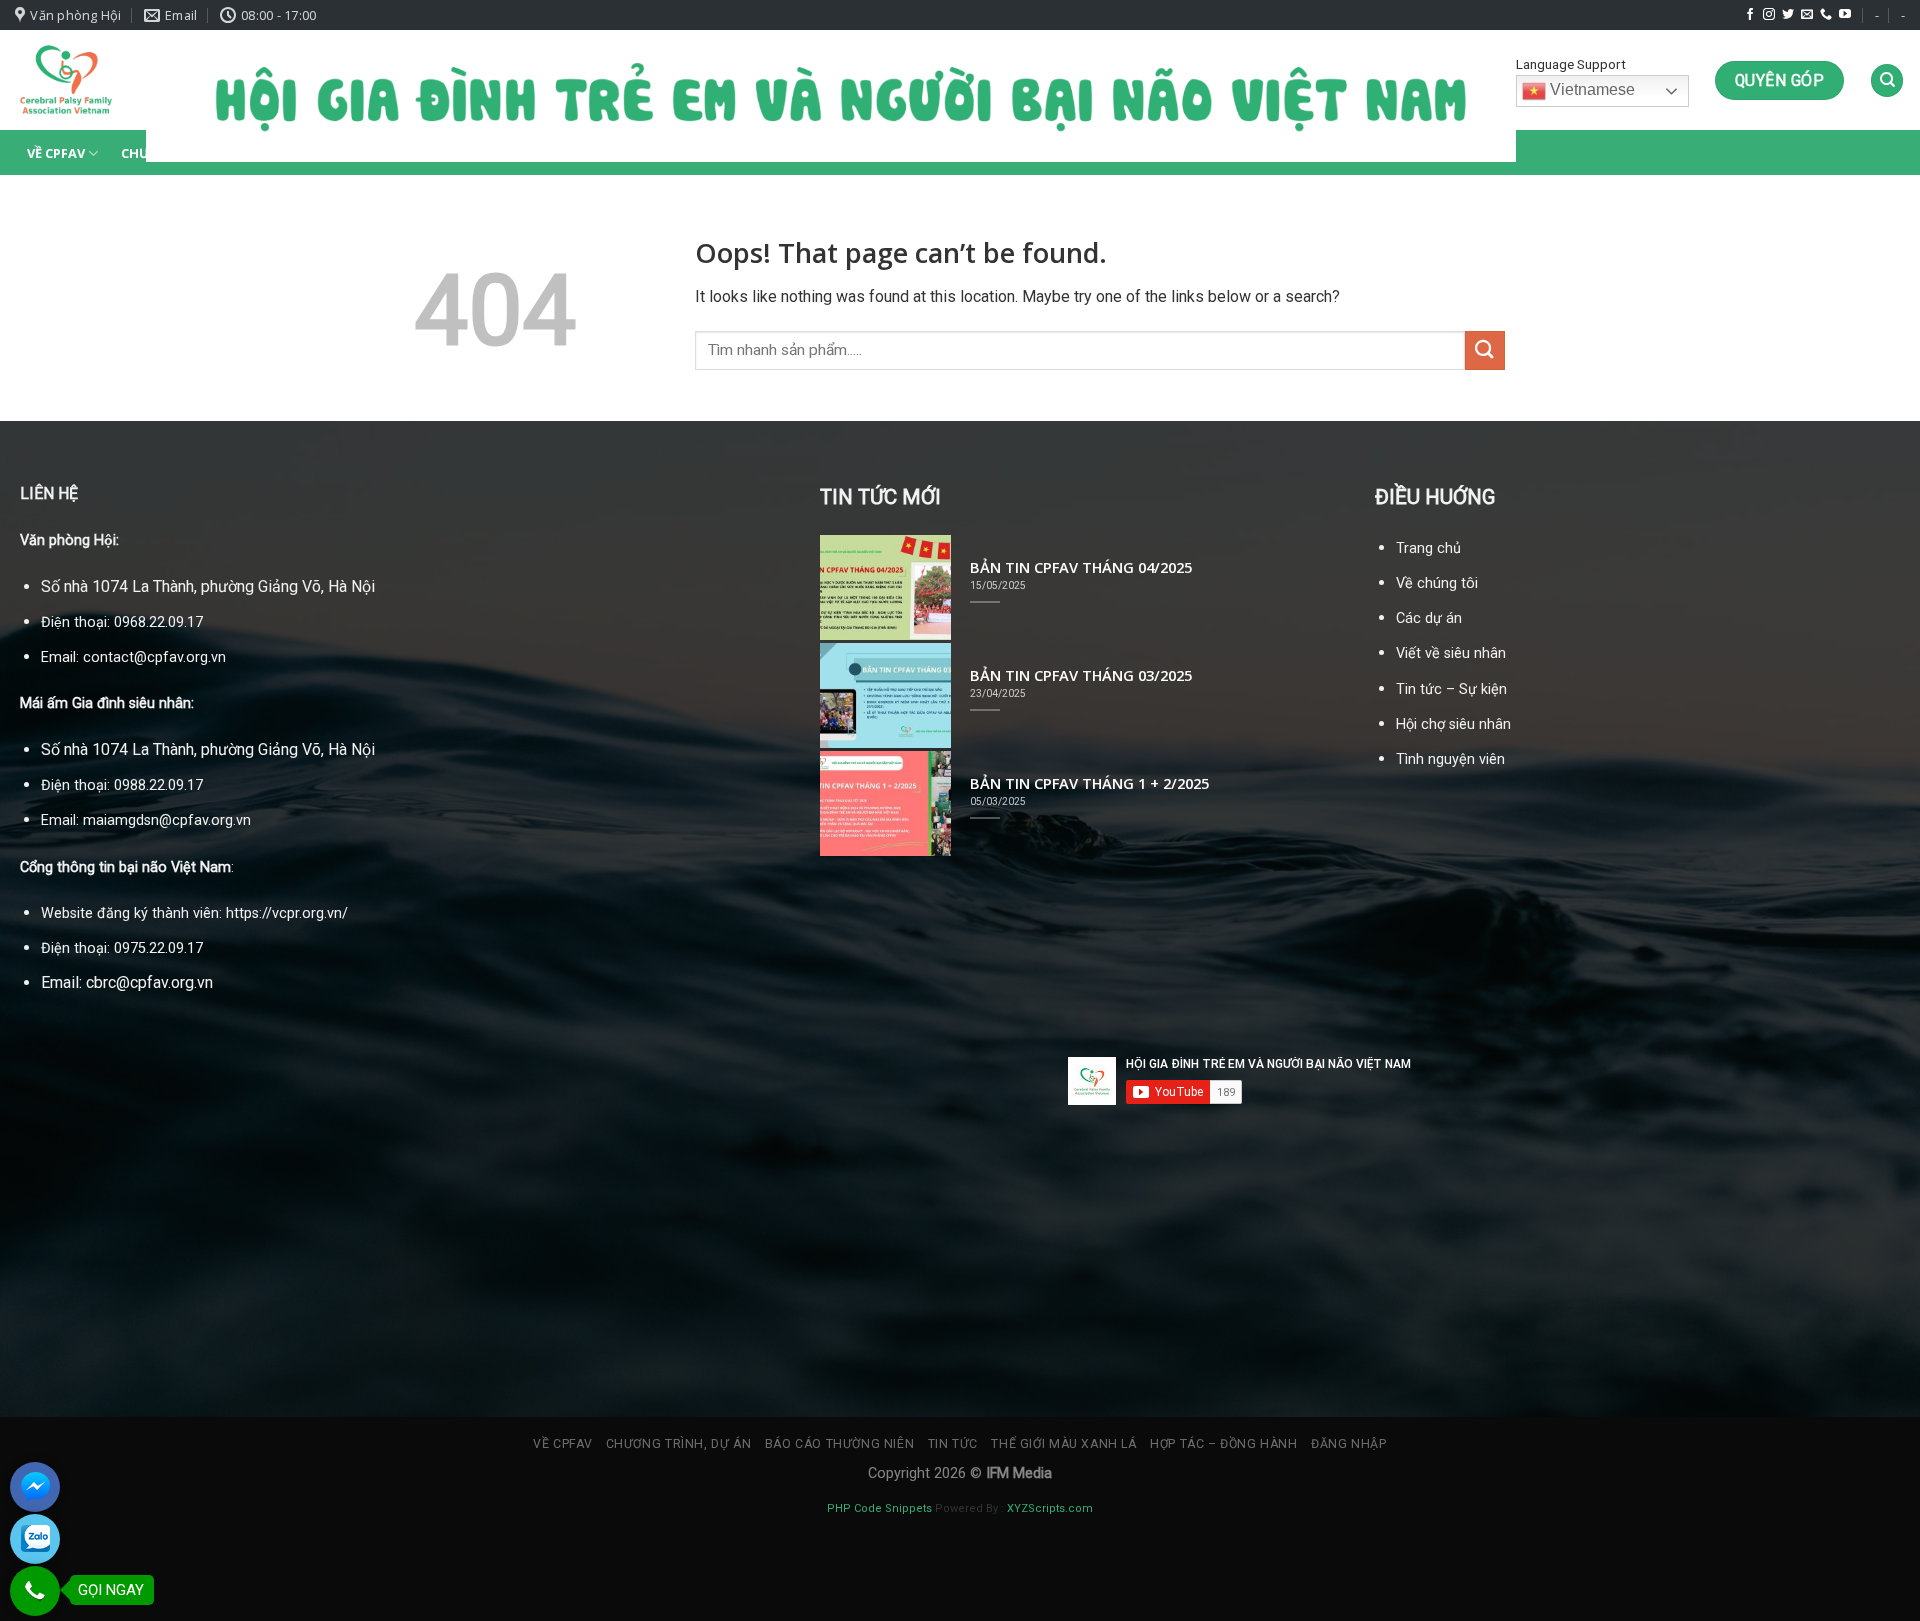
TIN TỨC (953, 1444)
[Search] (1887, 80)
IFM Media (1019, 1473)
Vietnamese (1590, 90)
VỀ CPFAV (56, 153)
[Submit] (1485, 350)
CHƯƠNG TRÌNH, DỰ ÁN (679, 1444)
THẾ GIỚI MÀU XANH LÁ (1063, 1444)
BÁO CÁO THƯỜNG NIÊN (840, 1444)
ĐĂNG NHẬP (1349, 1444)
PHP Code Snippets (879, 1508)
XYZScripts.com (1050, 1508)
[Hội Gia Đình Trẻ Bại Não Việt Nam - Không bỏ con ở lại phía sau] (65, 80)
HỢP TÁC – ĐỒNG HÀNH (1224, 1444)
